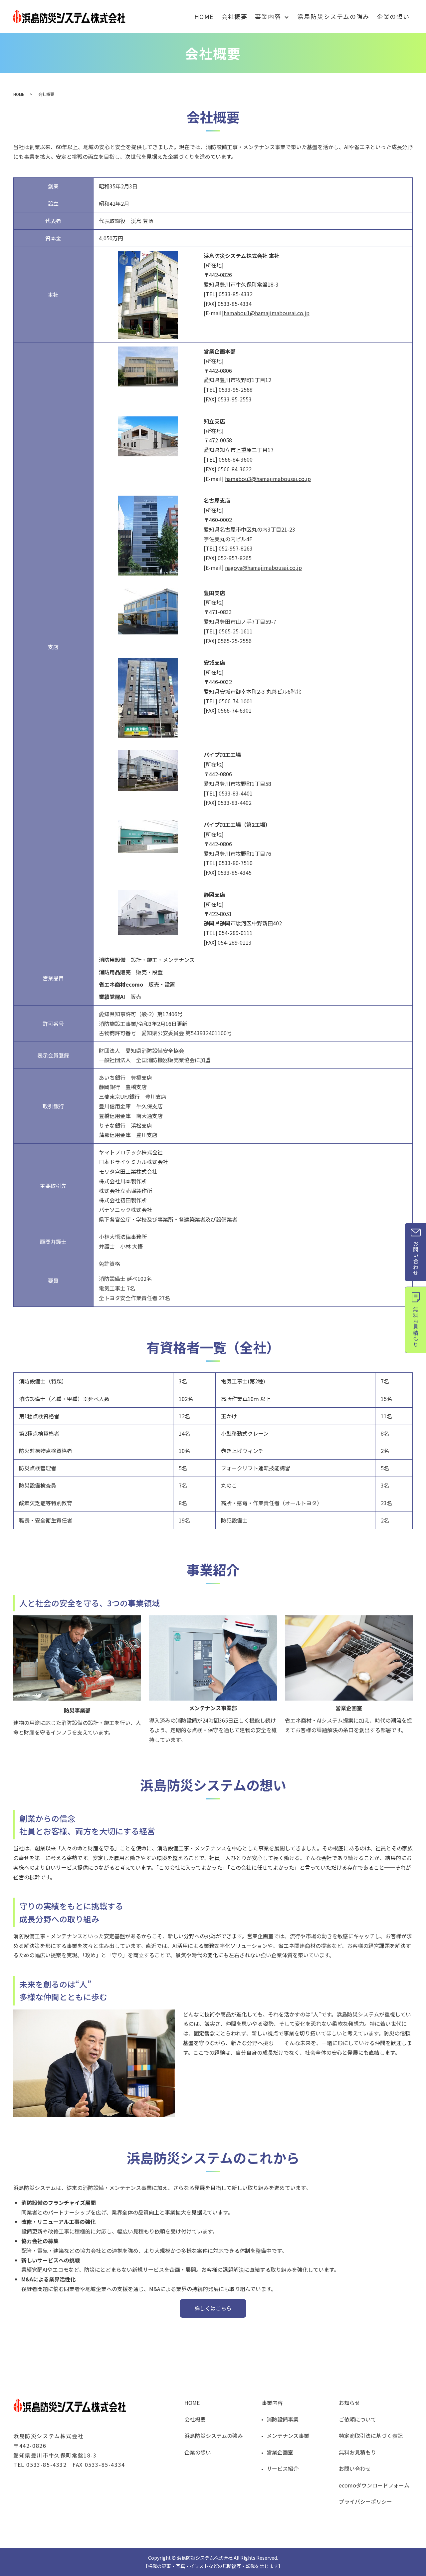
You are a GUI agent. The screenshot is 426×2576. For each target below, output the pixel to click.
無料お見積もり (357, 2452)
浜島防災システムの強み (333, 16)
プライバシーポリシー (365, 2501)
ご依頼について (357, 2419)
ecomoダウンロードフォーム (374, 2485)
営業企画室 (280, 2452)
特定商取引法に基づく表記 (371, 2436)
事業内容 (268, 16)
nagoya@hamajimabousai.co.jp (263, 568)
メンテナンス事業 (288, 2436)
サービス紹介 (283, 2468)
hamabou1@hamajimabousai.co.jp (267, 313)
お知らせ (349, 2403)
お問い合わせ (355, 2468)
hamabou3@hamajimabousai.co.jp (268, 479)
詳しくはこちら (213, 2308)
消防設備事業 (283, 2419)
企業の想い (393, 16)
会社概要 (234, 16)
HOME (204, 16)
